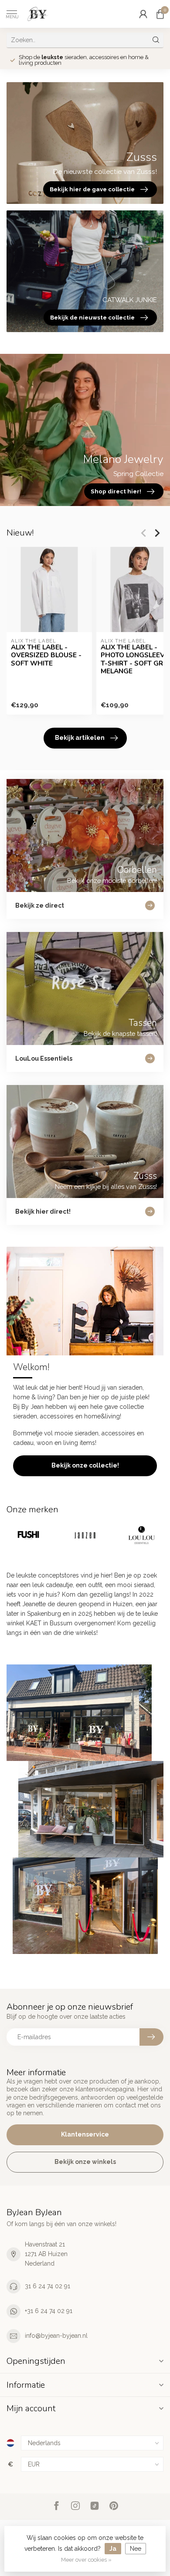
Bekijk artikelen (80, 738)
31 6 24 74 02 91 (48, 2286)
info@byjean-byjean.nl (56, 2336)
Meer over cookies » (86, 2560)
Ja (113, 2549)
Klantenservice (85, 2134)
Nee (136, 2549)
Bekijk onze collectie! (85, 1465)
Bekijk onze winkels (85, 2162)
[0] (160, 14)
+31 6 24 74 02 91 (49, 2311)
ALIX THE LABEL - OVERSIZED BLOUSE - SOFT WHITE (46, 655)
